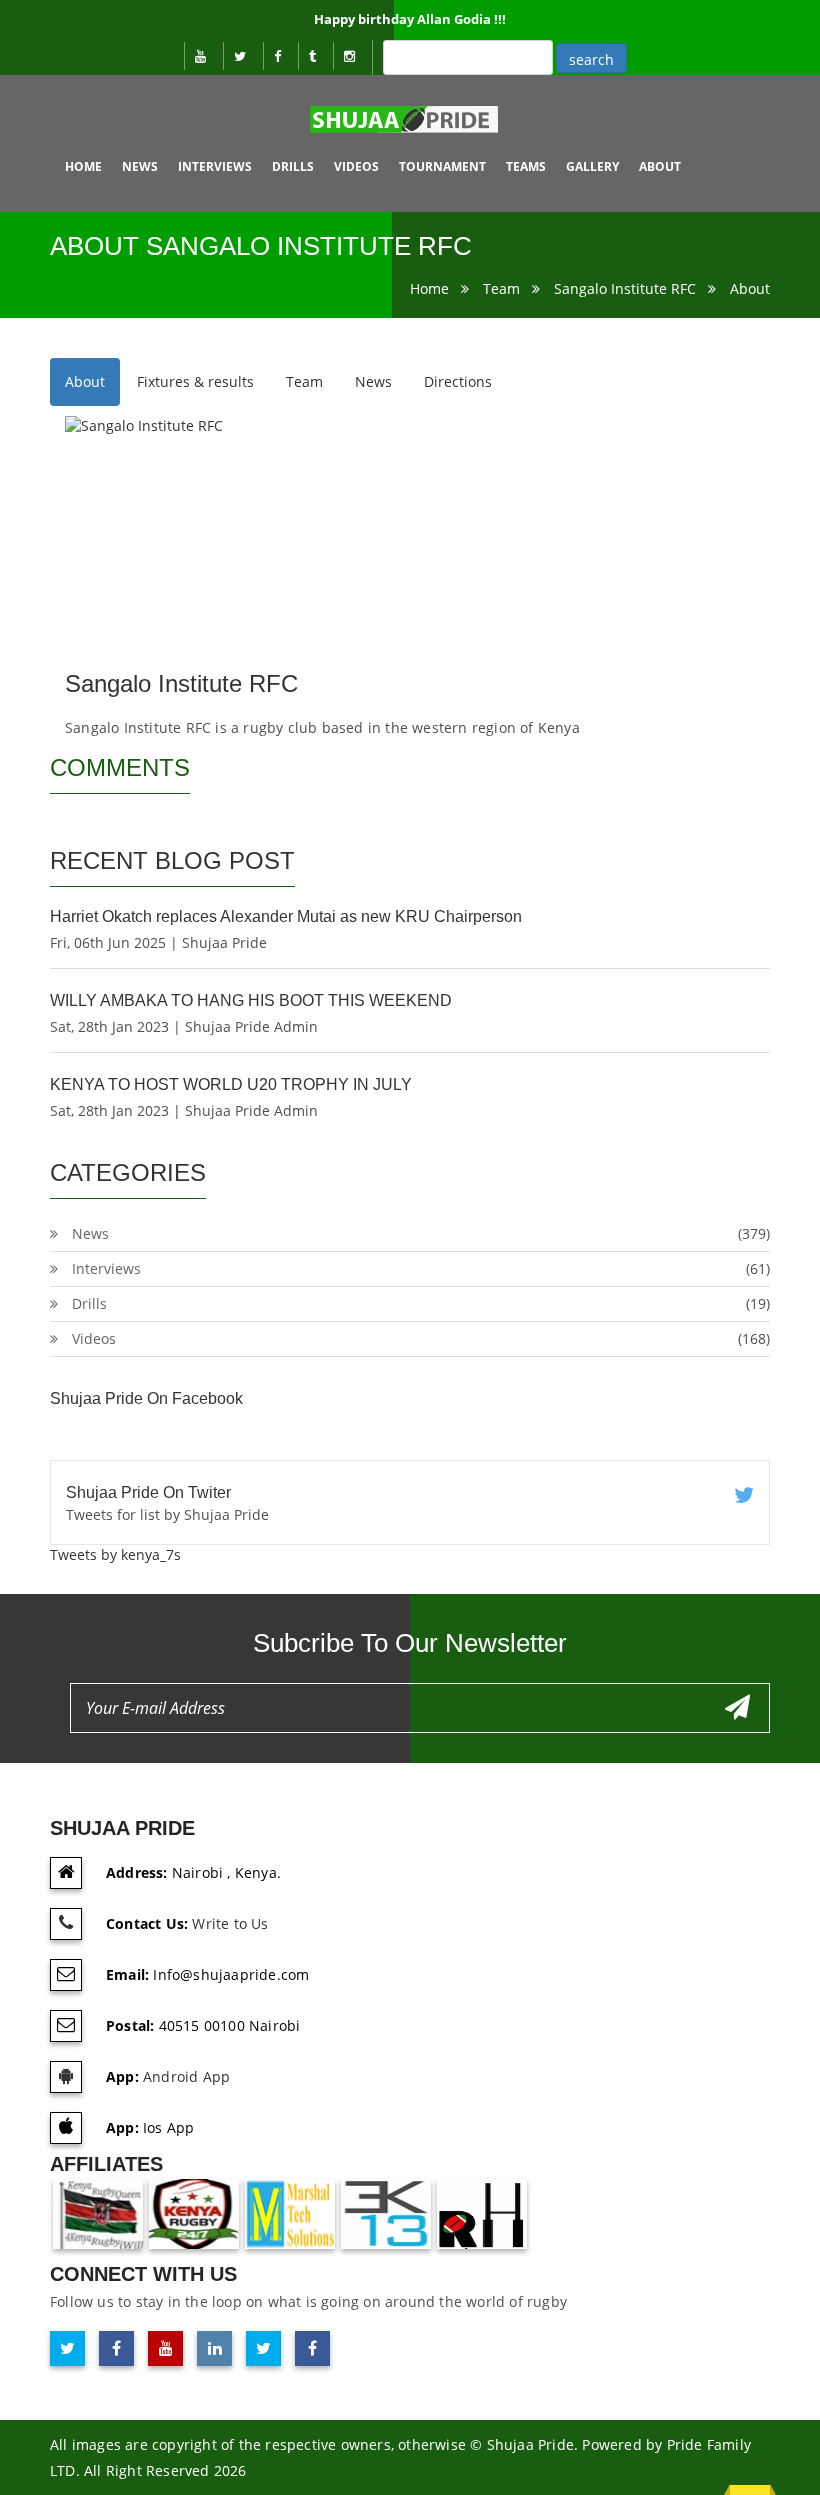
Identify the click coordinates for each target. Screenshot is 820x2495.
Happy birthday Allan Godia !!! (410, 19)
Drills (293, 166)
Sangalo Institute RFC (625, 288)
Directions (458, 381)
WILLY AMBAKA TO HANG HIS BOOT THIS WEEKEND (251, 1000)
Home (83, 166)
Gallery (592, 166)
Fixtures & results (195, 381)
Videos (356, 166)
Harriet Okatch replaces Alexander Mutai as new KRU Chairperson (286, 916)
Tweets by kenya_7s (115, 1554)
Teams (526, 166)
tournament (442, 166)
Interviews (215, 166)
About (750, 288)
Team (501, 288)
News (140, 166)
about (660, 166)
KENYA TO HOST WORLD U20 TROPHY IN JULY (231, 1084)
